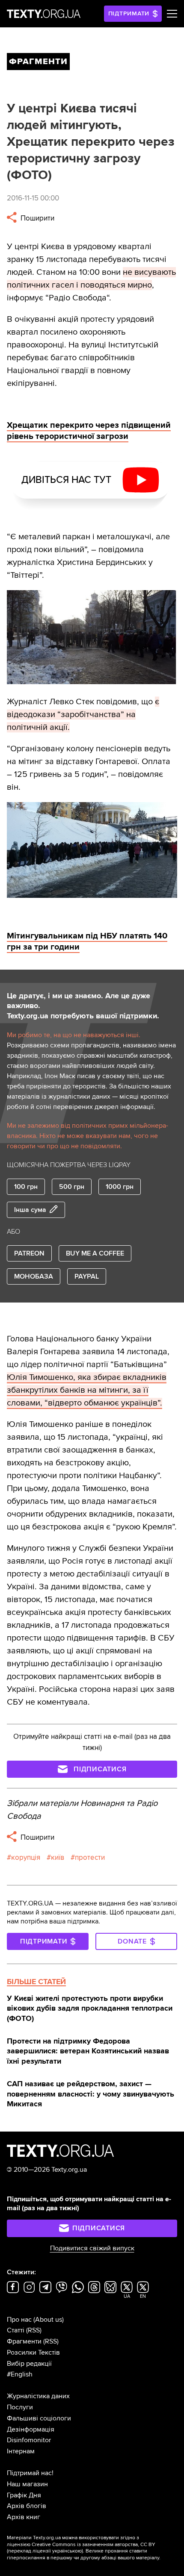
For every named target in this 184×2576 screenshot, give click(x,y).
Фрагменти (24, 2341)
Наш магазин (27, 2484)
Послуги (20, 2407)
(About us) (49, 2320)
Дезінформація (31, 2429)
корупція (26, 1857)
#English (20, 2374)
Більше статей (36, 1982)
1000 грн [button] (120, 1187)
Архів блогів (27, 2506)
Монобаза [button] (34, 1276)
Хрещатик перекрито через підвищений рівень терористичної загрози (89, 431)
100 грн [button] (26, 1187)
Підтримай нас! (30, 2473)
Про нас (19, 2320)
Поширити (37, 218)
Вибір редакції (29, 2364)
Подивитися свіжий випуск (92, 2248)
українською (67, 2551)
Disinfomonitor (29, 2440)
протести (90, 1857)
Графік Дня (24, 2495)
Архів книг (24, 2517)
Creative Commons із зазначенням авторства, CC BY (93, 2545)
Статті (16, 2330)
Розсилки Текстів (33, 2353)
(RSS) (34, 2330)
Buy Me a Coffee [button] (95, 1253)
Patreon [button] (29, 1253)
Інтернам (21, 2451)
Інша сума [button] (30, 1210)
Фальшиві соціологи (39, 2418)
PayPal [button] (87, 1276)
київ (58, 1857)
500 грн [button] (72, 1187)
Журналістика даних (38, 2396)
